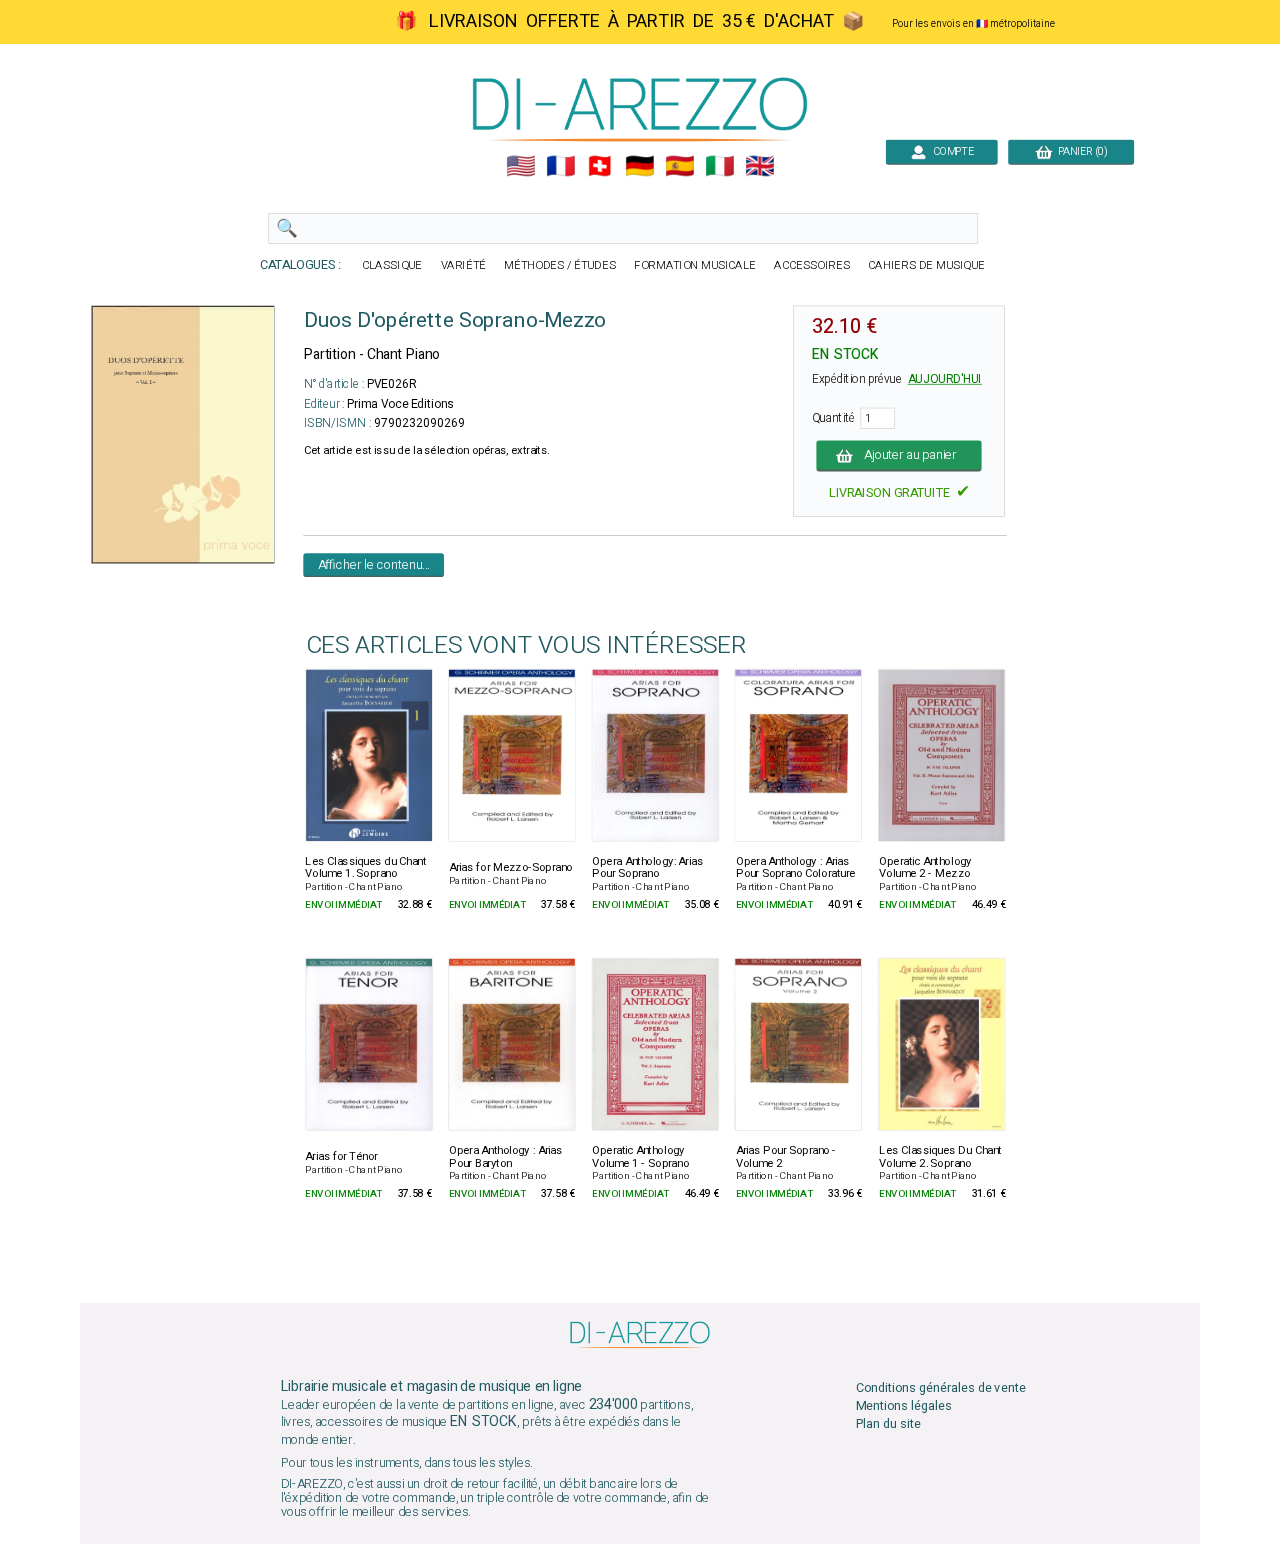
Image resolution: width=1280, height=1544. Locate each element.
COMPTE (950, 151)
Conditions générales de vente (941, 1388)
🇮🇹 (719, 166)
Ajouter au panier (910, 455)
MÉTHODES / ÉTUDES (560, 265)
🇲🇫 (560, 166)
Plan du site (888, 1424)
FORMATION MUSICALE (695, 265)
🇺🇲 (520, 166)
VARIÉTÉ (464, 265)
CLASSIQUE (392, 265)
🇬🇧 (759, 166)
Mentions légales (904, 1406)
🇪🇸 (679, 166)
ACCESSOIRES (812, 265)
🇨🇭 (599, 166)
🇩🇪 (639, 166)
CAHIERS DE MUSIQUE (926, 265)
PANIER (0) (1079, 151)
